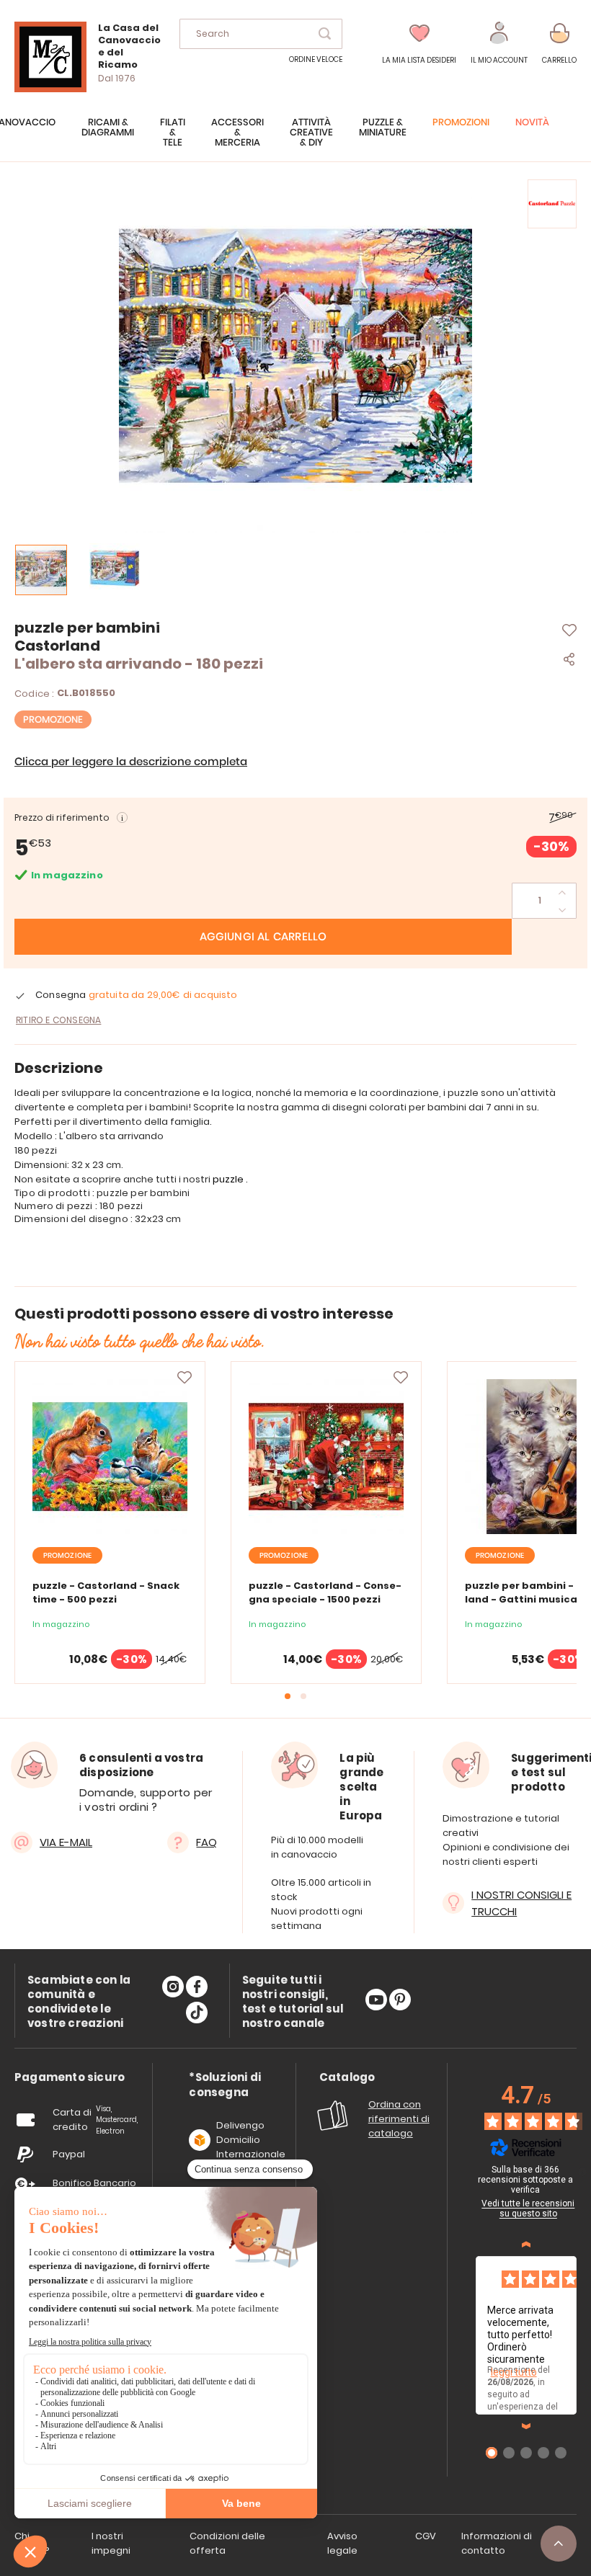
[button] (499, 44)
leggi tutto (514, 2372)
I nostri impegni (111, 2543)
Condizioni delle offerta (227, 2543)
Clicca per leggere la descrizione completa (131, 762)
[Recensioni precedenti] (526, 2245)
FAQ (206, 1842)
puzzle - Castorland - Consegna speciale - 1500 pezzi (325, 1592)
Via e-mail (66, 1842)
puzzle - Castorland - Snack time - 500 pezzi (106, 1592)
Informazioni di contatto (497, 2543)
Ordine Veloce (316, 59)
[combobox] (261, 34)
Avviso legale (342, 2543)
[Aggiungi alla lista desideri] (185, 1378)
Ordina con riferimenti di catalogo (399, 2119)
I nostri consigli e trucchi (521, 1903)
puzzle (229, 1179)
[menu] (295, 140)
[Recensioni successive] (526, 2426)
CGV (426, 2536)
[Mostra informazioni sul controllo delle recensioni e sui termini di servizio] (582, 2172)
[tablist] (70, 2078)
